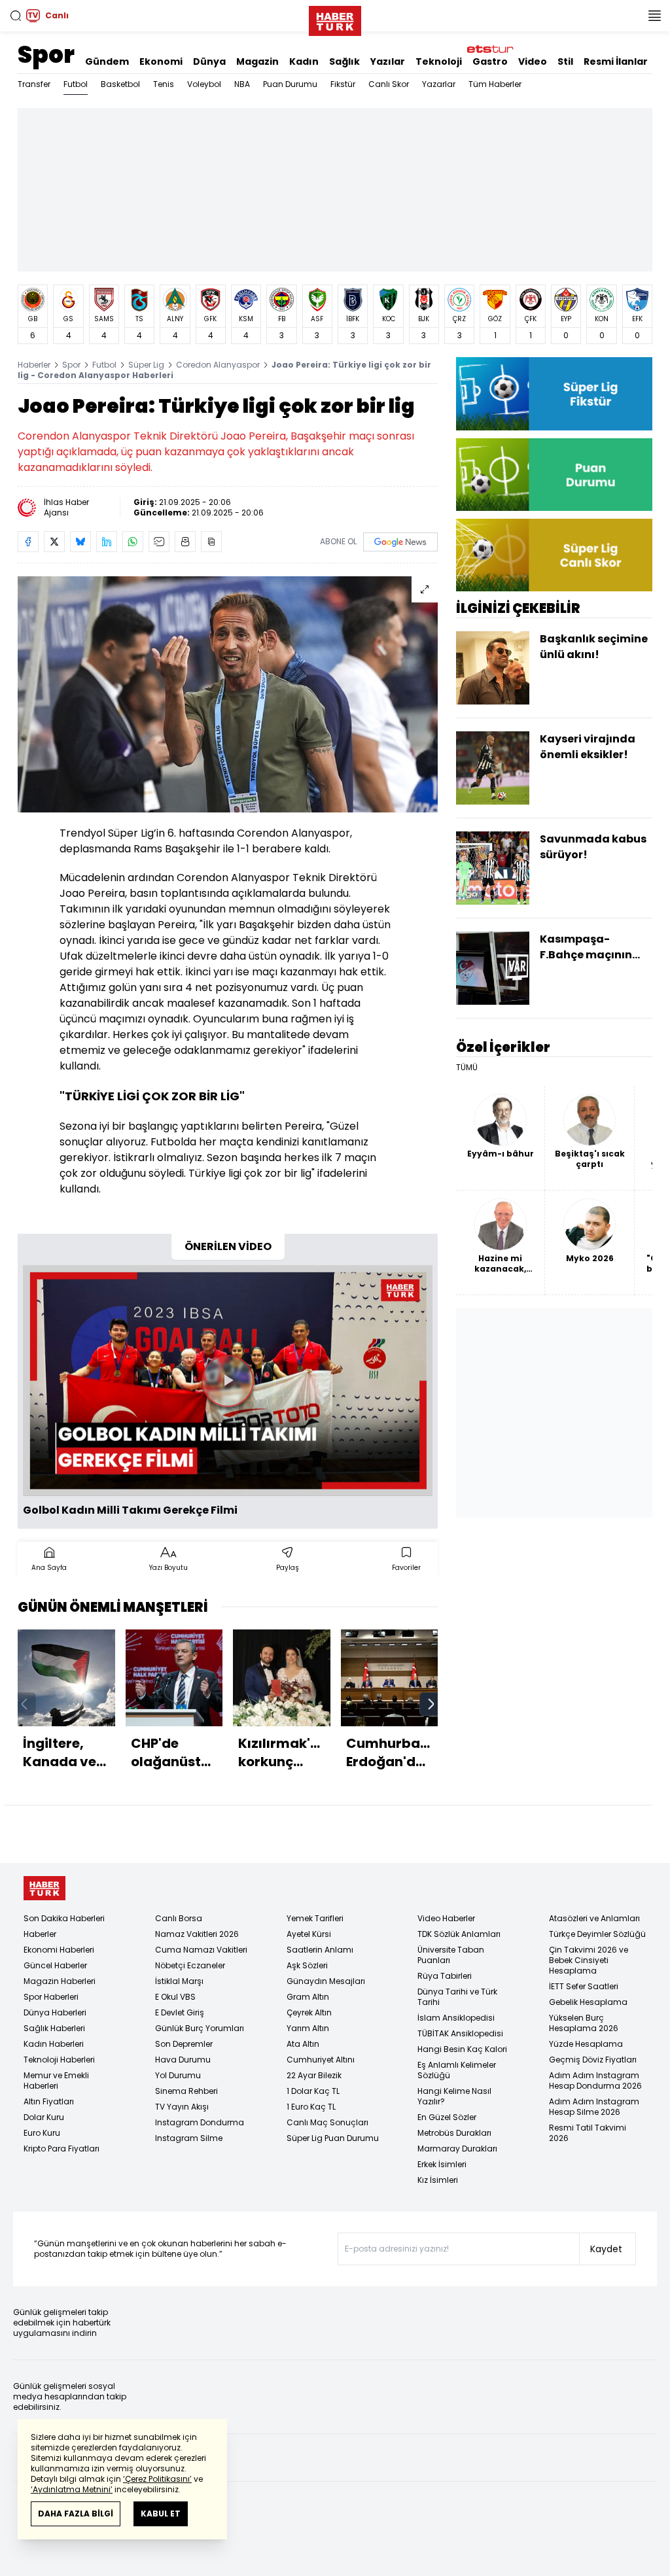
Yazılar (388, 61)
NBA (242, 84)
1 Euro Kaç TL (311, 2107)
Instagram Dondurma (200, 2122)
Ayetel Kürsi (309, 1934)
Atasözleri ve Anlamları (594, 1918)
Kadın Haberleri (54, 2044)
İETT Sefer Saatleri (584, 1986)
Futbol (76, 84)
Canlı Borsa (179, 1918)
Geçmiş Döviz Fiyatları (593, 2060)
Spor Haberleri (51, 1997)
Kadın (304, 61)
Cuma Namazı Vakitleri (201, 1950)
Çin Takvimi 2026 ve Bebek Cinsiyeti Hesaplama (589, 1960)
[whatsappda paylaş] (133, 542)
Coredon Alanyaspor (218, 365)
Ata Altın (303, 2044)
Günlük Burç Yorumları (200, 2028)
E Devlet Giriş (180, 2012)
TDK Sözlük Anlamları (459, 1934)
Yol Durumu (178, 2075)
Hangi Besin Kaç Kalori (462, 2049)
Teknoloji (439, 61)
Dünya (209, 61)
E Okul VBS (175, 1997)
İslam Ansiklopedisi (456, 2018)
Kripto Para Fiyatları (62, 2149)
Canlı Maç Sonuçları (327, 2122)
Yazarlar (439, 84)
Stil (565, 61)
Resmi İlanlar (616, 61)
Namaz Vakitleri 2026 (197, 1934)
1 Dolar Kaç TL (313, 2091)
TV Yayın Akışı (182, 2107)
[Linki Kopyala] (211, 542)
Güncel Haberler (55, 1965)
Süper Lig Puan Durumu (333, 2138)
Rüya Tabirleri (445, 1976)
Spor (46, 55)
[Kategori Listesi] (654, 16)
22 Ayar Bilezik (314, 2075)
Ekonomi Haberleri (59, 1950)
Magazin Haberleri (60, 1981)
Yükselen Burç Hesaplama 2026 (584, 2023)
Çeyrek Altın (309, 2012)
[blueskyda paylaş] (80, 542)
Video (533, 61)
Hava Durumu (183, 2060)
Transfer (34, 84)
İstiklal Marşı (179, 1981)
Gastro (490, 61)
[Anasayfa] (44, 1888)
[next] (431, 1704)
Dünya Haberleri (55, 2012)
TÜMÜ (467, 1068)
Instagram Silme (189, 2138)
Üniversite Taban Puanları (451, 1955)
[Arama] (16, 16)
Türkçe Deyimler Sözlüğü (597, 1934)
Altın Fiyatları (49, 2101)
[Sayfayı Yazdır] (185, 542)
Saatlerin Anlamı (320, 1950)
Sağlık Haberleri (54, 2028)
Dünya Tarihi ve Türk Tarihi (457, 1997)
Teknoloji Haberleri (59, 2060)
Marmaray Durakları (457, 2149)
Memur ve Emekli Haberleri (56, 2080)
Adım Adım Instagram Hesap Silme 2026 (594, 2107)
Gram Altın (308, 1997)
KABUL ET (161, 2514)
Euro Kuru (42, 2133)
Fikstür (343, 84)
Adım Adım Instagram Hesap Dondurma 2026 (595, 2080)
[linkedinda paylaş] (107, 542)
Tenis (164, 84)
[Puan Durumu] (554, 475)
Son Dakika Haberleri (64, 1918)
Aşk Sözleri (307, 1965)
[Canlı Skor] (554, 555)
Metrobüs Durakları (454, 2133)
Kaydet (606, 2249)
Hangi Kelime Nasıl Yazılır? (454, 2096)
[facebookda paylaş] (28, 542)
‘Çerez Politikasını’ (157, 2479)
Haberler (34, 365)
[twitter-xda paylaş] (54, 542)
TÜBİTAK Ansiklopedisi (460, 2033)
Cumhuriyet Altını (321, 2060)
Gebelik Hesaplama (588, 2002)
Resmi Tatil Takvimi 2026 (588, 2133)
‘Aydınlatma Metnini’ (72, 2489)
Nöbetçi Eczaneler (190, 1965)
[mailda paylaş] (159, 542)
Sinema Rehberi (186, 2091)
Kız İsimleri (438, 2180)
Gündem (107, 61)
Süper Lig (146, 365)
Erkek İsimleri (442, 2164)
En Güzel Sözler (447, 2117)
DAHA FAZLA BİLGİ (76, 2514)
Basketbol (120, 84)
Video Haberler (446, 1918)
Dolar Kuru (44, 2117)
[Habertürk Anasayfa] (335, 18)
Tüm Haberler (495, 84)
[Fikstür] (554, 393)
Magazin (257, 61)
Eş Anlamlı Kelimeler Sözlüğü (457, 2070)
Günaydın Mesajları (326, 1981)
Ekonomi (161, 61)
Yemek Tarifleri (315, 1918)
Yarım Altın (308, 2028)
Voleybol (204, 84)
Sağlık (344, 61)
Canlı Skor (389, 84)
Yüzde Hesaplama (586, 2044)
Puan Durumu (290, 84)
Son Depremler (184, 2044)
